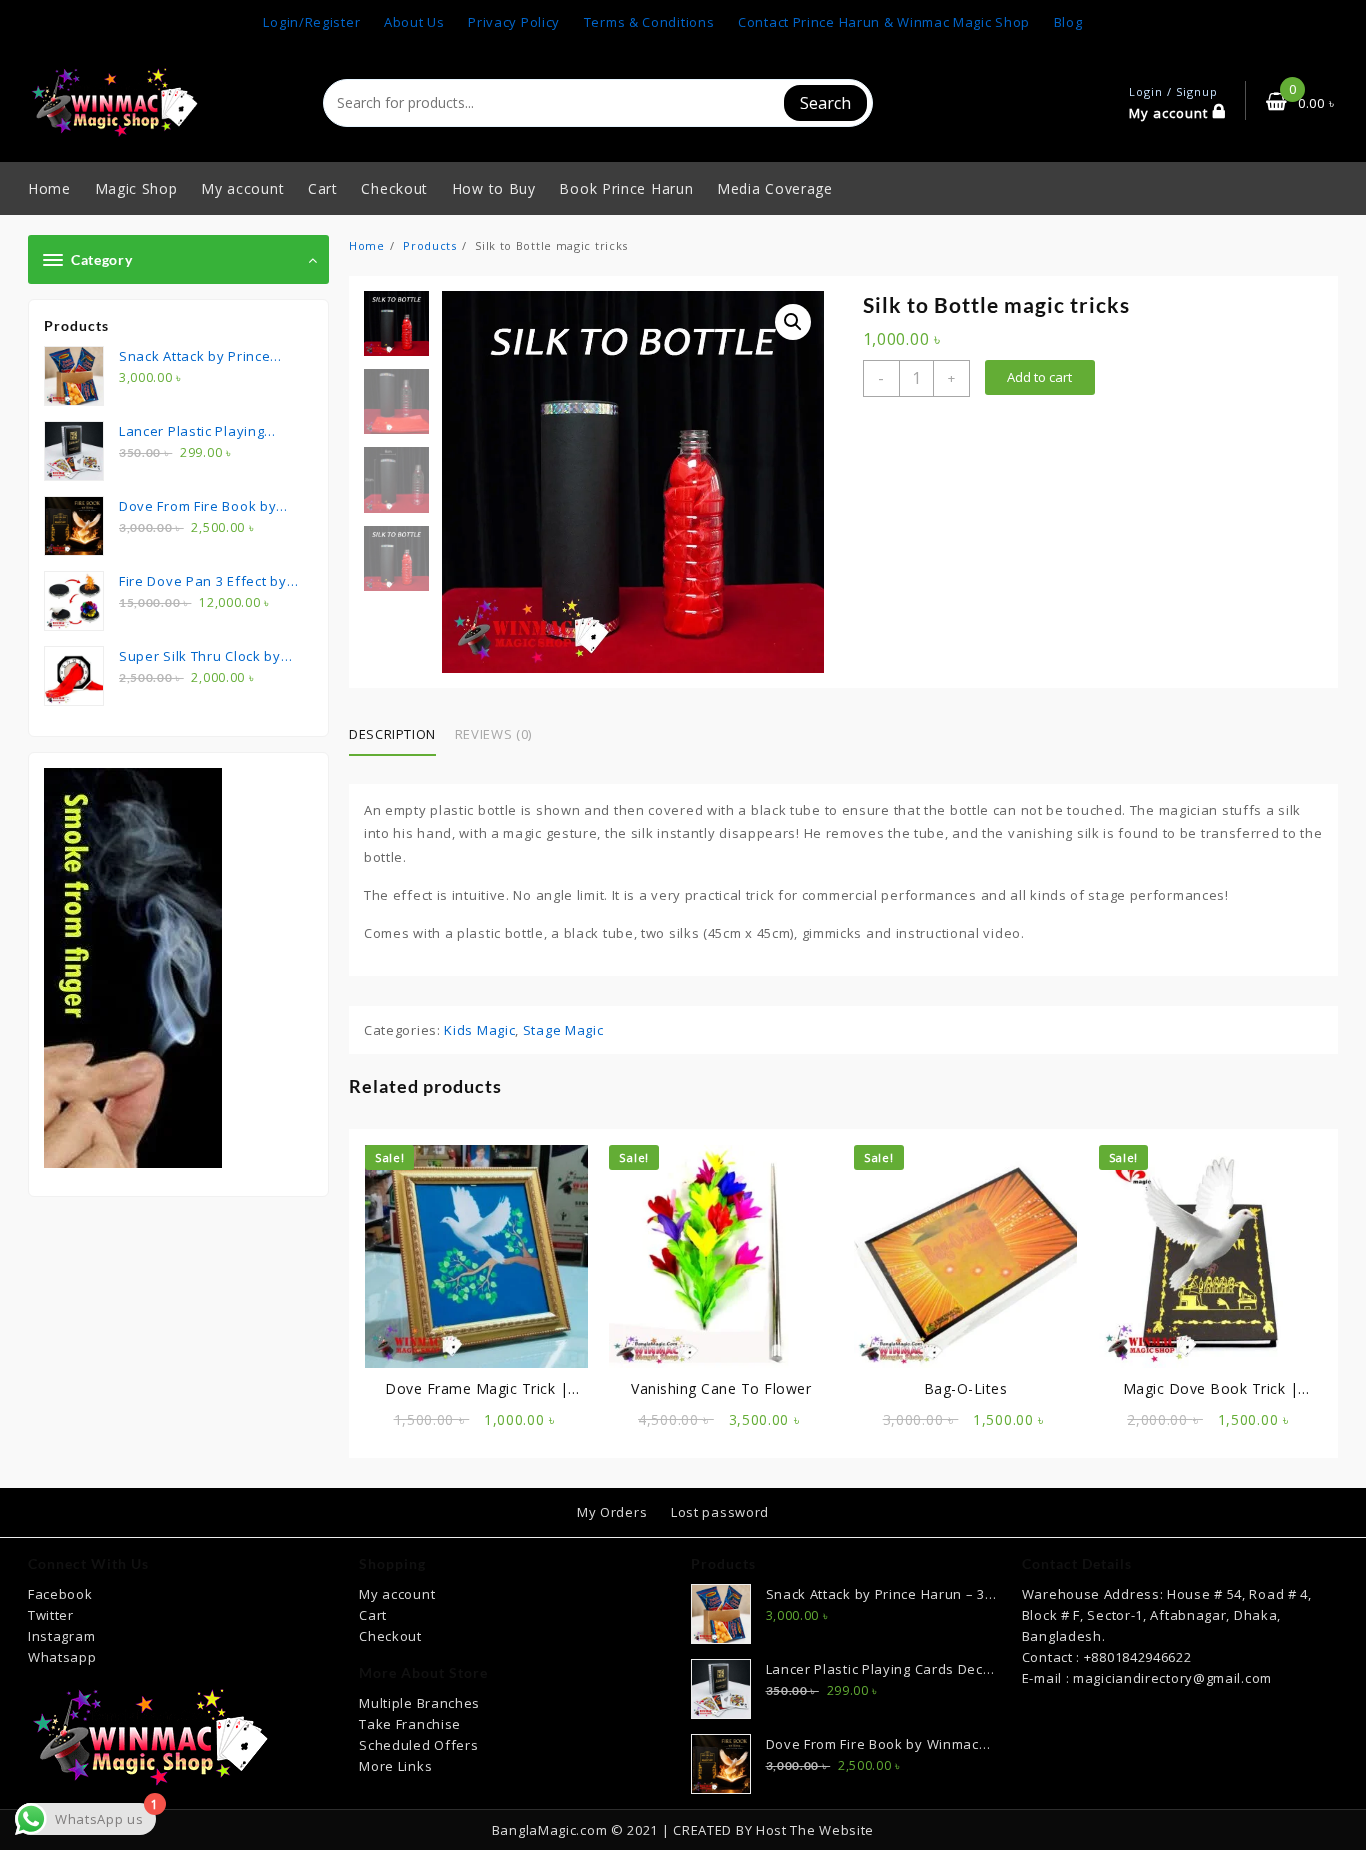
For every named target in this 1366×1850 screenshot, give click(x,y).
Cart (373, 1615)
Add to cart (1039, 377)
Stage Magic (563, 1030)
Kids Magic (479, 1030)
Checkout (390, 1636)
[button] (793, 322)
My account (397, 1594)
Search (825, 103)
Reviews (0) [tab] (493, 734)
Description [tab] (392, 734)
